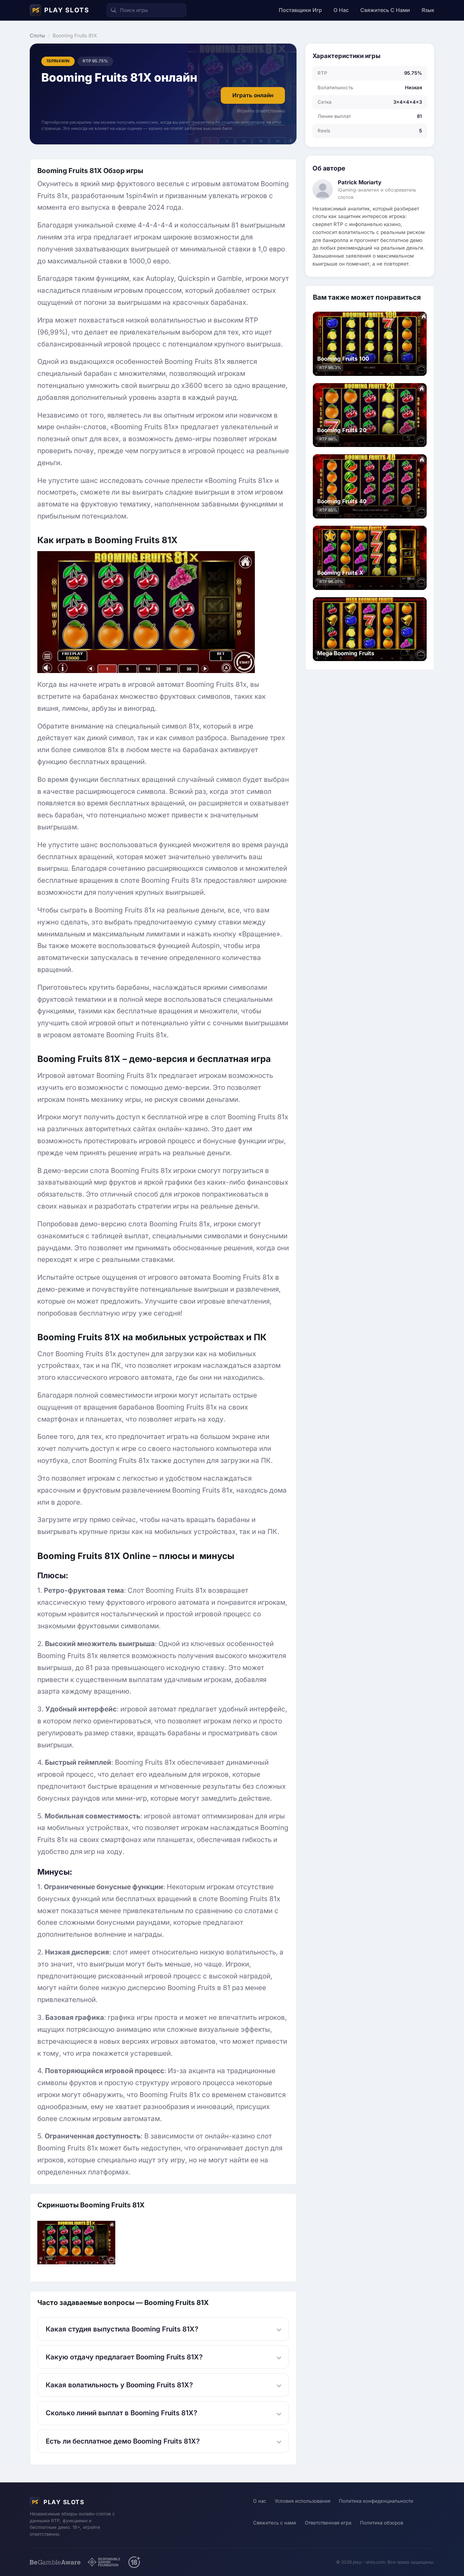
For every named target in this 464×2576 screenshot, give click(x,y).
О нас (341, 10)
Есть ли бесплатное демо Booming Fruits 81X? (123, 2441)
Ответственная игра (328, 2523)
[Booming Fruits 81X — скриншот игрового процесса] (76, 2242)
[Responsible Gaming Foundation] (104, 2562)
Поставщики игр (300, 10)
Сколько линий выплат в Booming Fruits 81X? (121, 2413)
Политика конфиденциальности (376, 2501)
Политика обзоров (382, 2523)
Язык (428, 10)
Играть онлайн (253, 95)
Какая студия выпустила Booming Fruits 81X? (122, 2329)
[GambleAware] (55, 2562)
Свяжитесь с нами (385, 10)
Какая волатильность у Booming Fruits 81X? (119, 2385)
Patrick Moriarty (360, 182)
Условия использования (303, 2501)
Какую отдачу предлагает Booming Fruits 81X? (124, 2357)
